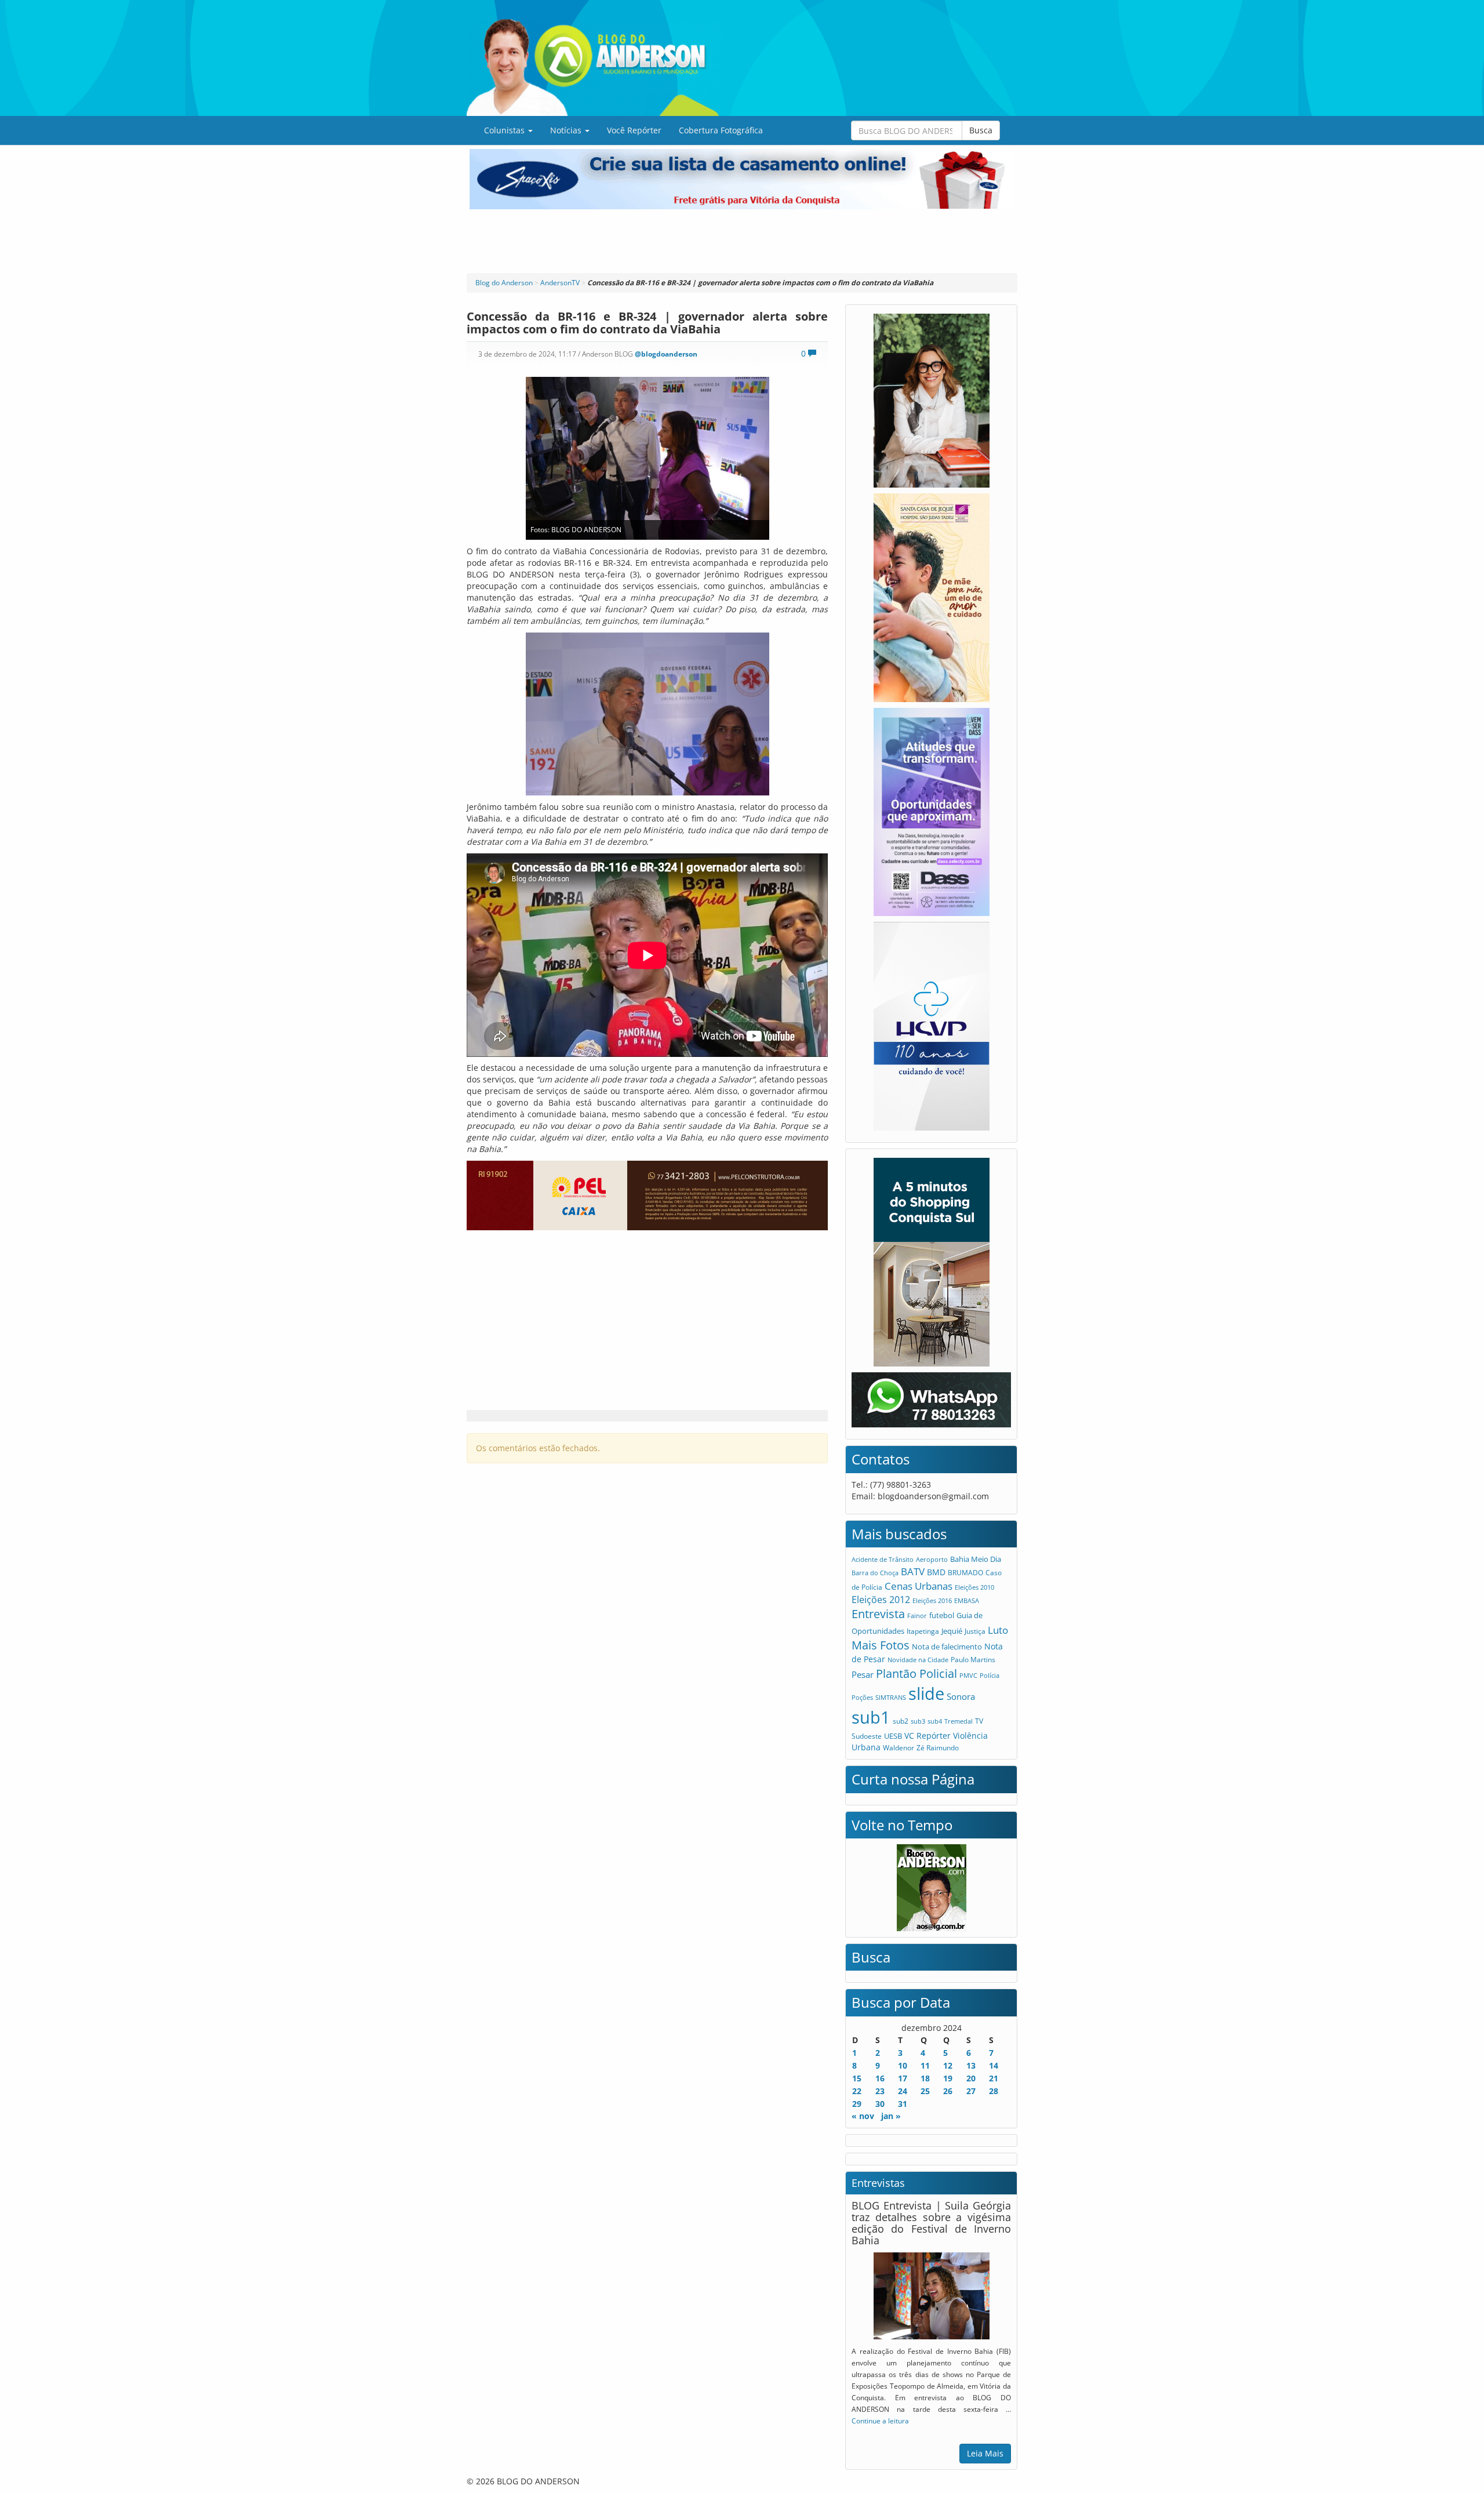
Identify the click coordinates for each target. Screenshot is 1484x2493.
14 (994, 2065)
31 (903, 2104)
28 (994, 2091)
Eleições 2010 (974, 1587)
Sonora (961, 1696)
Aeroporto (932, 1559)
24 (903, 2091)
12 (948, 2065)
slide (926, 1693)
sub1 (871, 1717)
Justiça (975, 1631)
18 (925, 2078)
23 (880, 2091)
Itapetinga (923, 1631)
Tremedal (959, 1721)
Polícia (990, 1675)
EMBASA (967, 1600)
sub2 (901, 1721)
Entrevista (878, 1614)
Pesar (863, 1674)
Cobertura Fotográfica (721, 130)
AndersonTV (560, 283)
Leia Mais (985, 2453)
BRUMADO (965, 1573)
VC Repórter (927, 1736)
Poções (862, 1697)
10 (903, 2065)
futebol (942, 1615)
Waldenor (899, 1747)
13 (971, 2065)
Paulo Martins (973, 1660)
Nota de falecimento (947, 1647)
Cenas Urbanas (919, 1586)
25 (925, 2091)
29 (857, 2104)
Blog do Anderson (504, 283)
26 (948, 2091)
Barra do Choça (875, 1573)
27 (971, 2091)
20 (971, 2078)
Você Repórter (634, 130)
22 (857, 2091)
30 (880, 2104)
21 (994, 2078)
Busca (981, 130)
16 (880, 2078)
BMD (936, 1572)
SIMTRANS (891, 1697)
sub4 (935, 1721)
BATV (913, 1571)
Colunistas (505, 130)
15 (857, 2078)
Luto (998, 1630)
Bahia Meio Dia (976, 1559)
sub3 (918, 1721)
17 (903, 2078)
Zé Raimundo (938, 1748)
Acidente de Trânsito (883, 1559)
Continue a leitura (880, 2421)
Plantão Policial (916, 1673)
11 (925, 2065)
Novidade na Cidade (918, 1660)
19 (948, 2078)
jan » (891, 2116)
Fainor (917, 1616)
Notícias (567, 130)
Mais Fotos (881, 1645)
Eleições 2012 (881, 1600)
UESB (893, 1736)
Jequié (952, 1631)
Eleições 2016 (932, 1600)
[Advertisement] (742, 241)
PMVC (968, 1675)
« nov (863, 2116)
